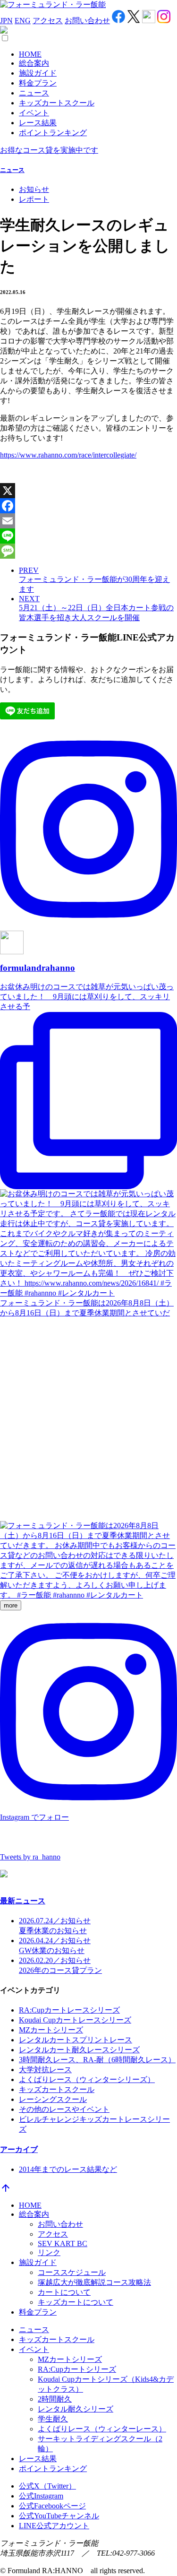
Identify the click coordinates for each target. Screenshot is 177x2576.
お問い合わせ (87, 21)
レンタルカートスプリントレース (76, 2040)
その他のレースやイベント (64, 2109)
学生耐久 (53, 2419)
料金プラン (38, 83)
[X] (88, 491)
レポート (34, 199)
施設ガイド (38, 73)
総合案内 (34, 63)
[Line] (88, 536)
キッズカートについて (76, 2302)
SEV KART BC (63, 2243)
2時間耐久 (55, 2399)
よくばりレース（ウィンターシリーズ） (87, 2079)
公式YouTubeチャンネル (59, 2516)
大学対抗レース (45, 2070)
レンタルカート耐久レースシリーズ (79, 2050)
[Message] (88, 551)
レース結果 (38, 123)
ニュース (34, 93)
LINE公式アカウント (54, 2526)
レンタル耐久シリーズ (76, 2409)
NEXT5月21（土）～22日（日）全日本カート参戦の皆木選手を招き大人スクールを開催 (96, 608)
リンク (49, 2252)
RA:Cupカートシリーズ (77, 2369)
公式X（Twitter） (47, 2486)
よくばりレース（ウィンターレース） (102, 2429)
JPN (6, 21)
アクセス (48, 21)
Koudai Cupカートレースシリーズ (75, 2020)
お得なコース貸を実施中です (49, 150)
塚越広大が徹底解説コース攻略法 (94, 2282)
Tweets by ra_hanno (30, 1857)
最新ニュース (23, 1901)
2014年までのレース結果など (68, 2169)
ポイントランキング (53, 133)
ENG (23, 21)
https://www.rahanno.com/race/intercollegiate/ (68, 455)
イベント (34, 113)
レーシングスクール (53, 2099)
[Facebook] (88, 506)
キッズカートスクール (57, 103)
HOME (30, 54)
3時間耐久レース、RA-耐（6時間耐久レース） (97, 2060)
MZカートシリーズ (51, 2030)
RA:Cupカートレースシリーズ (69, 2010)
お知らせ (34, 189)
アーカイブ (19, 2149)
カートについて (64, 2292)
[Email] (88, 521)
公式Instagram (41, 2496)
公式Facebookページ (52, 2506)
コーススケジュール (72, 2272)
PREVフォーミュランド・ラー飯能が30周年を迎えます (94, 580)
